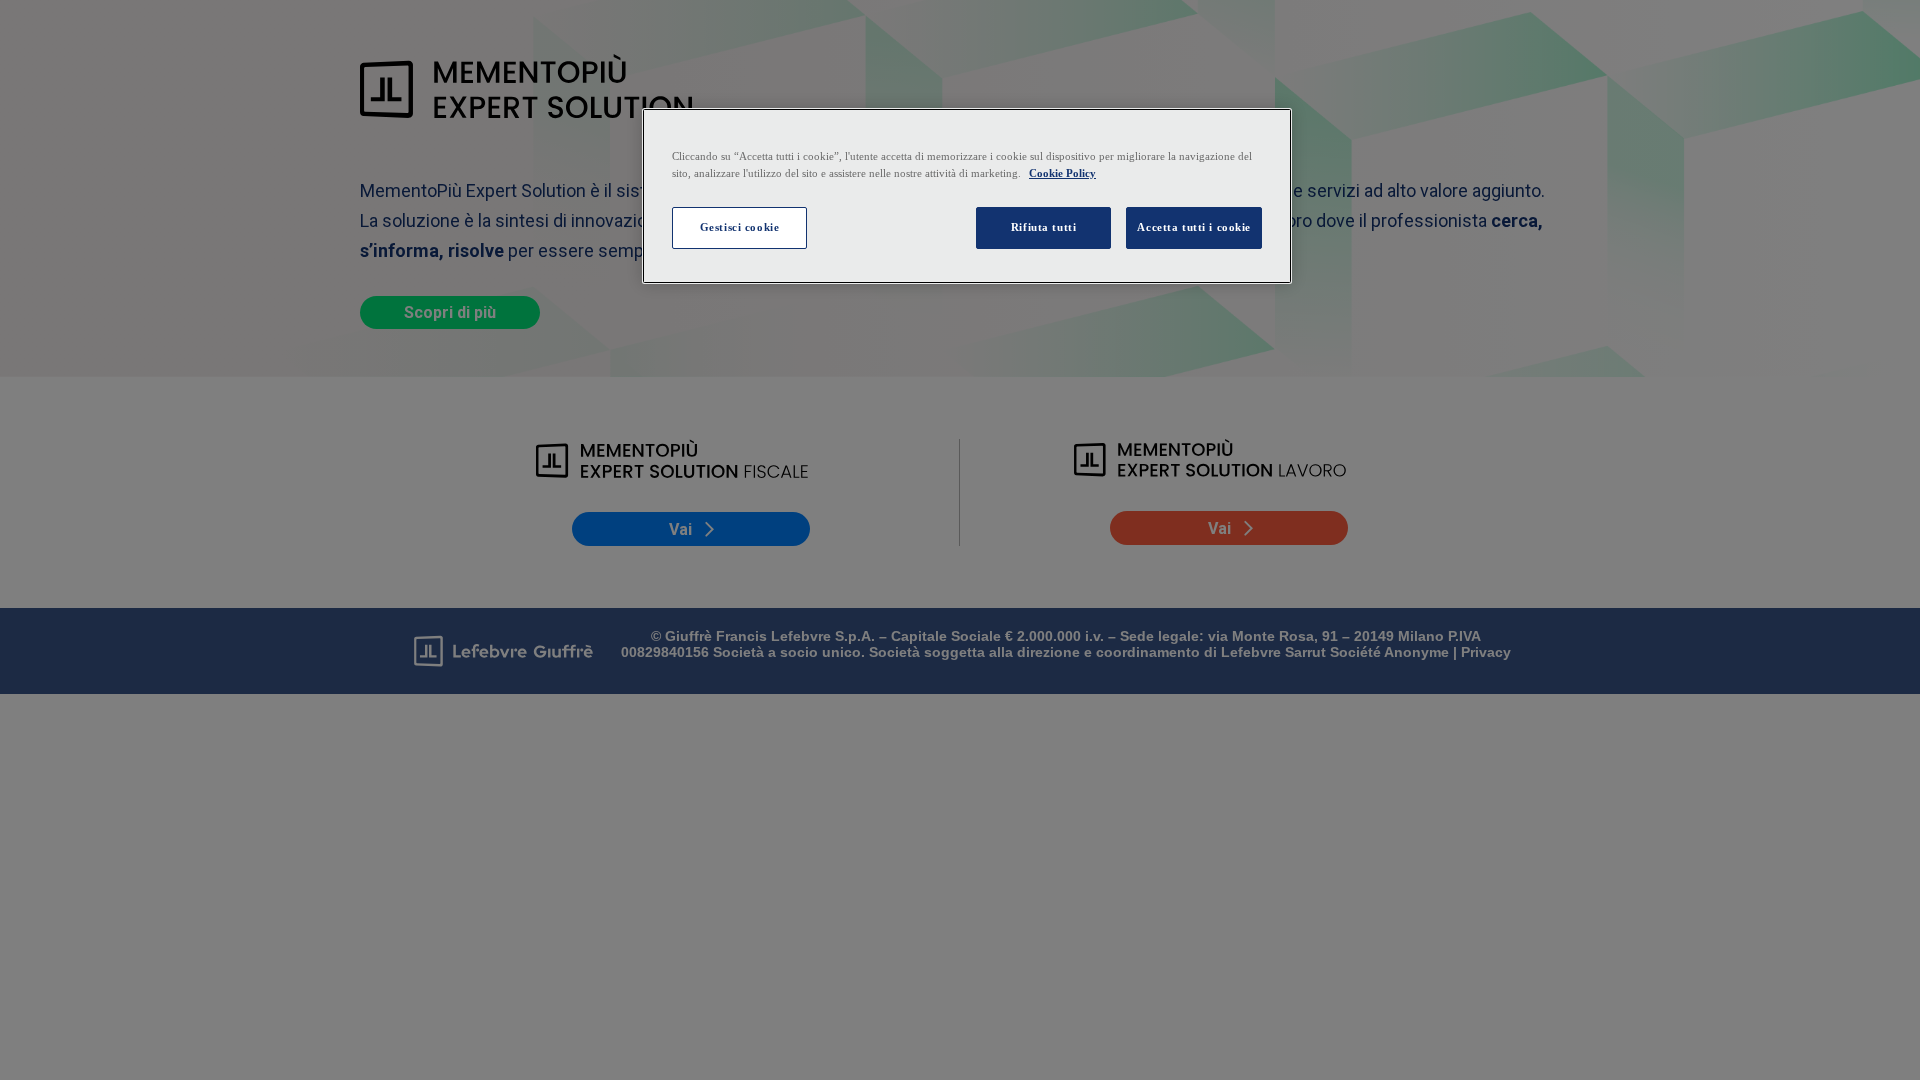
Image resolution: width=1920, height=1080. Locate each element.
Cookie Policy (1062, 173)
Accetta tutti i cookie (1194, 227)
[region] (967, 196)
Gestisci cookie (740, 227)
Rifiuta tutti (1043, 227)
